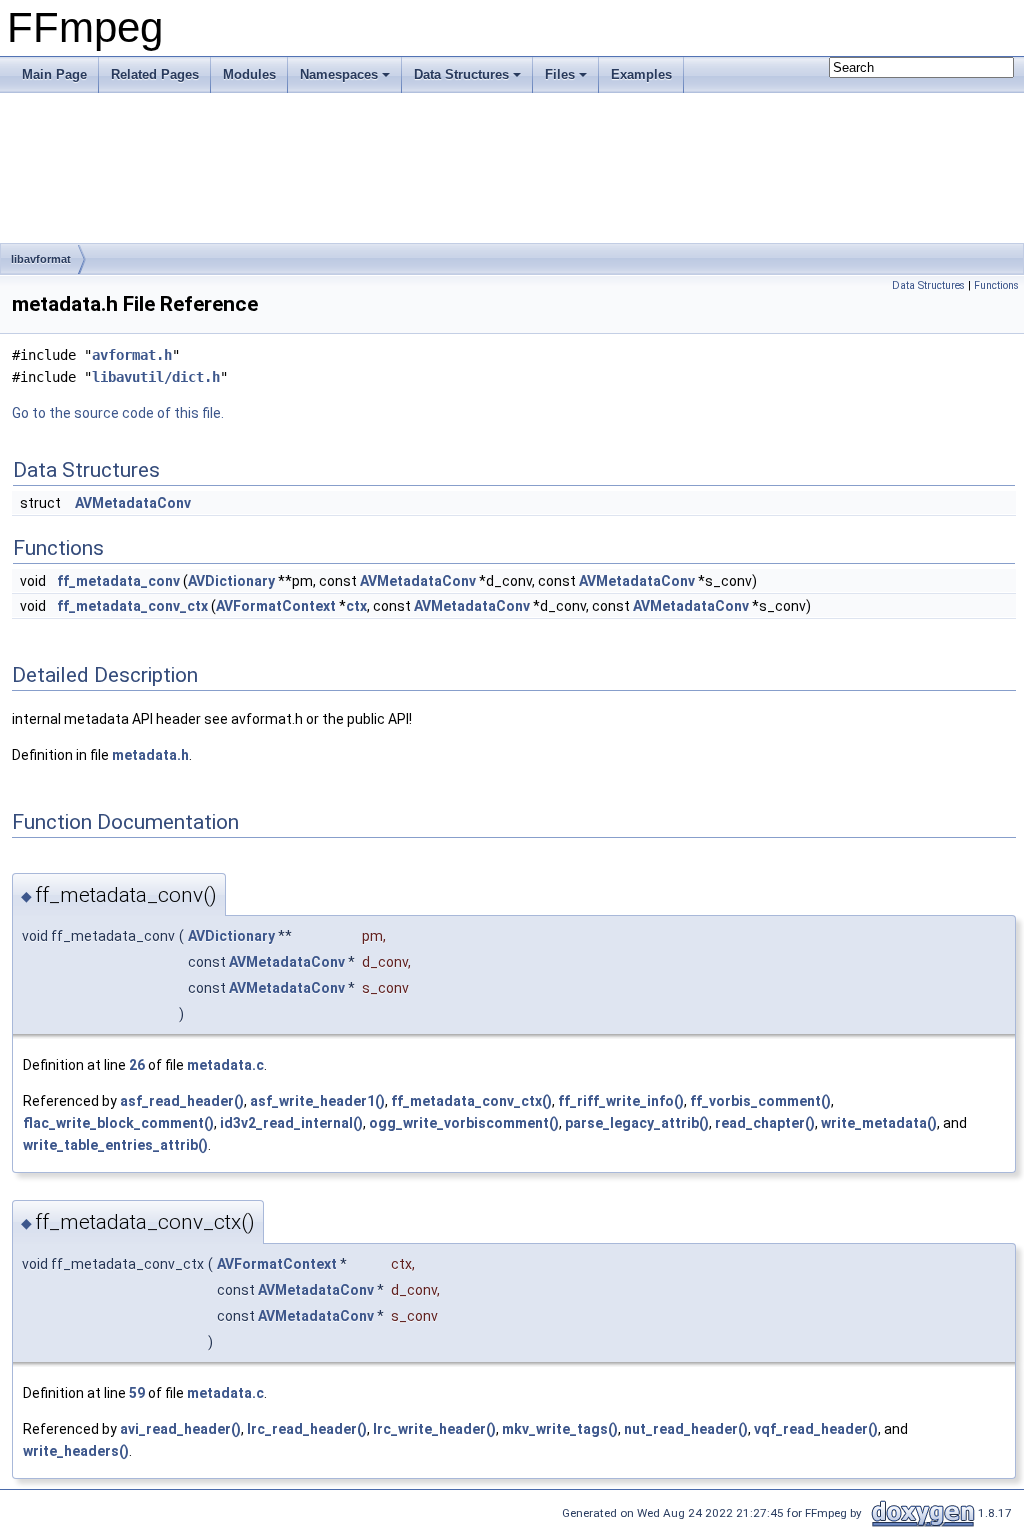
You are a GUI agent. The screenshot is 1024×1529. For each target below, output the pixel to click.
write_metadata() (879, 1123)
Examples (641, 74)
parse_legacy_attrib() (637, 1123)
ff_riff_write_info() (621, 1101)
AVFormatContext (276, 606)
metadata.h (150, 755)
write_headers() (76, 1451)
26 (137, 1065)
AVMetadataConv (133, 503)
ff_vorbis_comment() (760, 1101)
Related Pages (155, 74)
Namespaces (339, 74)
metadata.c (225, 1065)
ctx (356, 606)
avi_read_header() (180, 1429)
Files (560, 74)
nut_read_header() (686, 1429)
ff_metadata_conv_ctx (132, 606)
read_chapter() (765, 1123)
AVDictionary (231, 581)
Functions (996, 285)
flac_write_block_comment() (118, 1123)
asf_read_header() (182, 1101)
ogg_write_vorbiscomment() (464, 1123)
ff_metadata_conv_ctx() (471, 1101)
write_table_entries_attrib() (115, 1145)
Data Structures (461, 74)
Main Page (54, 74)
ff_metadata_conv (118, 581)
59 (137, 1393)
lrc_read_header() (307, 1429)
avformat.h (132, 355)
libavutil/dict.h (156, 377)
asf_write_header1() (317, 1101)
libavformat (41, 259)
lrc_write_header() (434, 1429)
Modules (249, 74)
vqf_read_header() (816, 1429)
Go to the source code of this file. (118, 413)
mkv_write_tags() (560, 1429)
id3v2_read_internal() (291, 1123)
